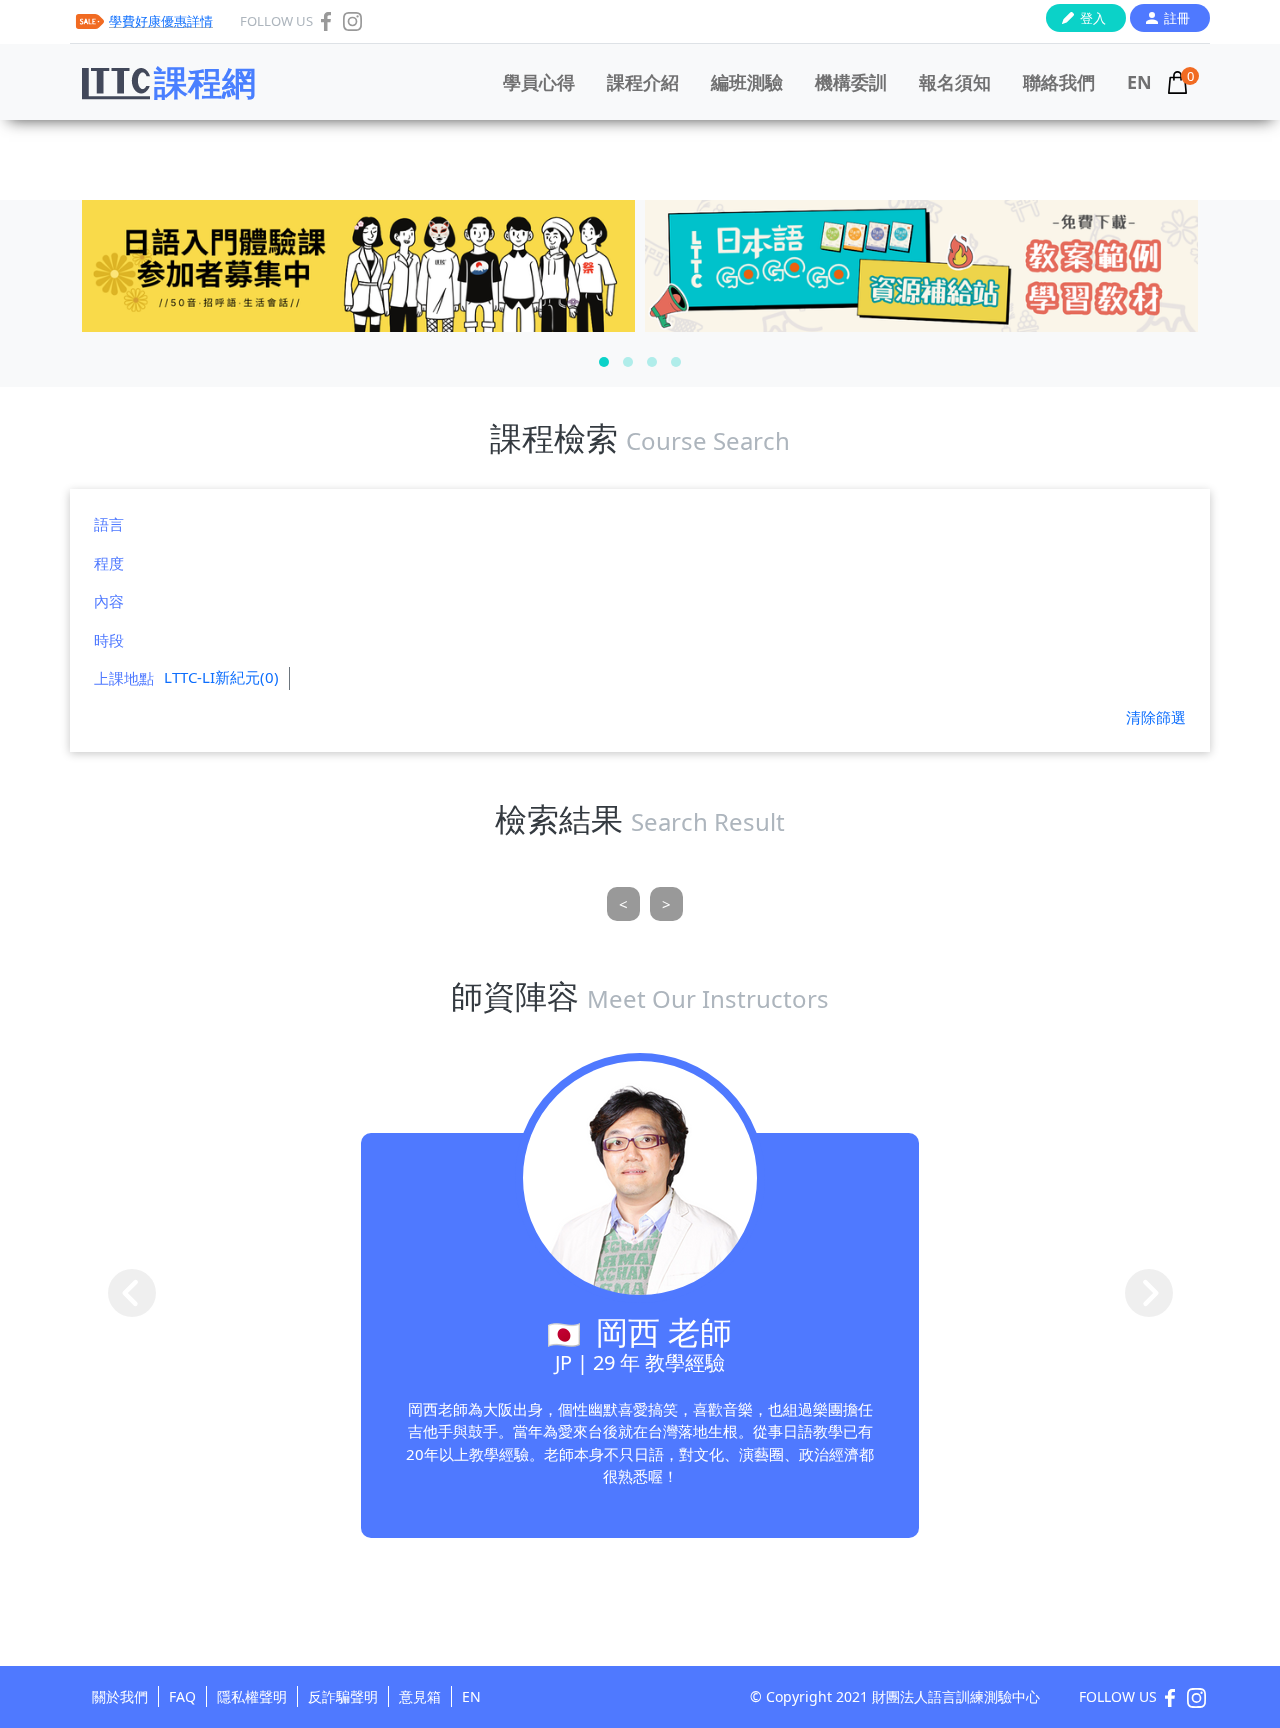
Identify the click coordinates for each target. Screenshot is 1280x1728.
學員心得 (539, 82)
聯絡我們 (1059, 82)
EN (1139, 82)
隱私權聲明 (252, 1696)
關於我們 (120, 1696)
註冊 (1177, 18)
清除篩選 (1156, 717)
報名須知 (955, 82)
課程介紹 (643, 82)
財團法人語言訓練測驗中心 (956, 1696)
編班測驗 (747, 82)
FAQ (182, 1696)
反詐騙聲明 (343, 1696)
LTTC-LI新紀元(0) (221, 677)
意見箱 (420, 1696)
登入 (1093, 18)
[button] (604, 362)
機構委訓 (851, 82)
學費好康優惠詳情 (161, 21)
